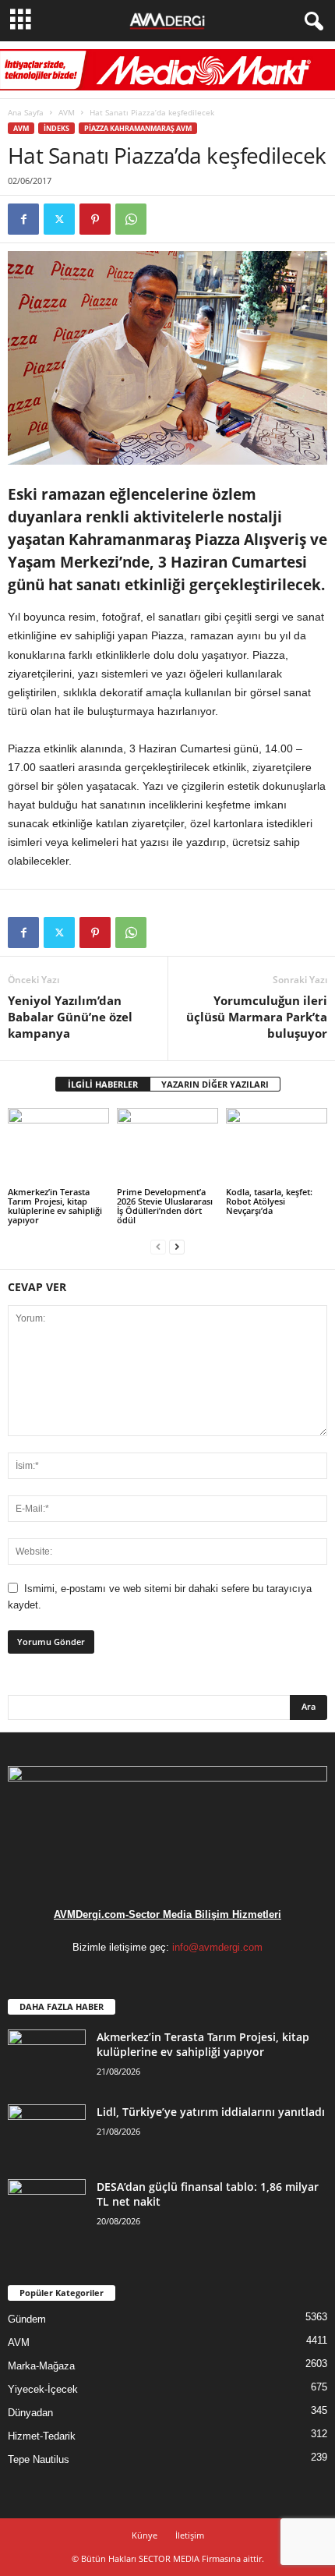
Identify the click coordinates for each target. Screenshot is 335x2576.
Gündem (27, 2319)
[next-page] (177, 1246)
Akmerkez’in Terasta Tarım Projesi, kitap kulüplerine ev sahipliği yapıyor (55, 1206)
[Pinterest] (95, 219)
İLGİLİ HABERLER (103, 1084)
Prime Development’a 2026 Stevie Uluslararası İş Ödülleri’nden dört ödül (165, 1206)
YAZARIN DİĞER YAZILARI (215, 1084)
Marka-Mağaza (41, 2366)
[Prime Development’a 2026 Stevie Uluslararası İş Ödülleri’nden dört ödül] (167, 1146)
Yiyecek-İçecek (43, 2389)
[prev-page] (158, 1246)
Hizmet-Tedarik (42, 2436)
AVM (67, 112)
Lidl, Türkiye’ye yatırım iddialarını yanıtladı (211, 2112)
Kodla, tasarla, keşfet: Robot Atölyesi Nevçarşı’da (269, 1201)
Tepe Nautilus (39, 2459)
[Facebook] (23, 219)
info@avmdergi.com (217, 1947)
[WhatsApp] (131, 219)
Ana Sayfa (26, 112)
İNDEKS (56, 128)
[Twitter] (59, 219)
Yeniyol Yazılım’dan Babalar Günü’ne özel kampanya (70, 1017)
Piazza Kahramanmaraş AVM (138, 128)
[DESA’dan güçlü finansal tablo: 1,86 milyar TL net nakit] (47, 2208)
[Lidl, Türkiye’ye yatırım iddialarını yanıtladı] (47, 2134)
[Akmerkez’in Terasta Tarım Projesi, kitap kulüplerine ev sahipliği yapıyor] (58, 1146)
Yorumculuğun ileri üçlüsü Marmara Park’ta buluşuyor (257, 1017)
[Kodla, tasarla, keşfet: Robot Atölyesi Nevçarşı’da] (277, 1146)
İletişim (190, 2535)
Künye (145, 2535)
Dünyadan (30, 2413)
